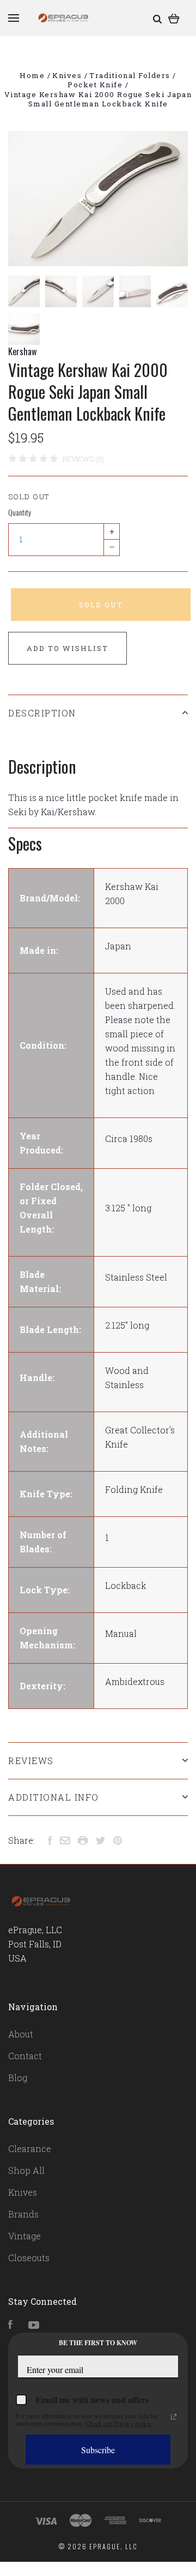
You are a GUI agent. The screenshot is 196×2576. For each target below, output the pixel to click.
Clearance (30, 2148)
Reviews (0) (83, 459)
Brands (23, 2214)
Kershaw (22, 351)
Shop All (26, 2170)
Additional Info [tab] (54, 1797)
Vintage (24, 2236)
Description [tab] (42, 713)
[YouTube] (34, 2325)
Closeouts (29, 2258)
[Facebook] (10, 2325)
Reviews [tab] (31, 1761)
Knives (23, 2192)
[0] (174, 18)
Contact (25, 2056)
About (21, 2034)
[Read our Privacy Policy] (174, 2417)
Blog (18, 2078)
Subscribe (98, 2450)
